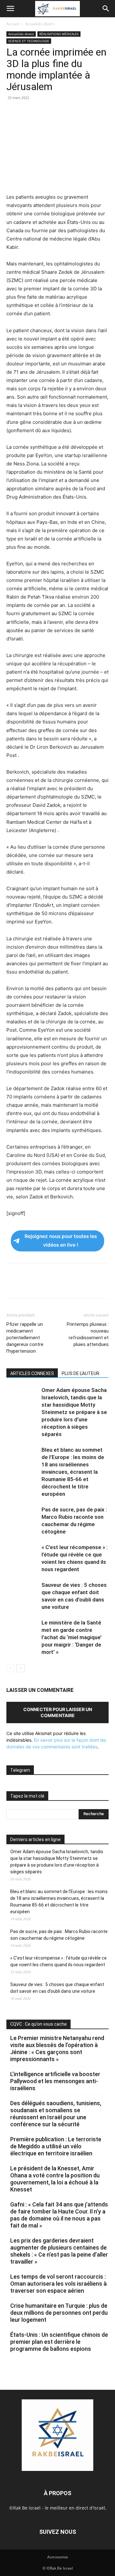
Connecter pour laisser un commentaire (58, 1712)
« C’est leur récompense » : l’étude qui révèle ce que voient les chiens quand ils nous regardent (58, 1961)
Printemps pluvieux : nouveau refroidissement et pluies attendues (88, 1334)
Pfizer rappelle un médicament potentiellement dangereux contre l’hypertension (25, 1338)
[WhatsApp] (57, 112)
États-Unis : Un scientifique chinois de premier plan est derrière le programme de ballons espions (59, 2342)
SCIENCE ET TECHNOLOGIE (29, 41)
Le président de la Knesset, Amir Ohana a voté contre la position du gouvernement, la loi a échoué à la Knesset (55, 2179)
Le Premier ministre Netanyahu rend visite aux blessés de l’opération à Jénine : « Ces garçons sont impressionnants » (57, 2049)
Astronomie (58, 2557)
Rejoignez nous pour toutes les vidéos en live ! (61, 1241)
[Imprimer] (72, 112)
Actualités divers (40, 24)
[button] (10, 9)
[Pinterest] (42, 112)
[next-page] (21, 1668)
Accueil (13, 24)
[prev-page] (10, 1668)
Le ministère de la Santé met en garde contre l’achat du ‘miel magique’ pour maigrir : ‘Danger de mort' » (72, 1637)
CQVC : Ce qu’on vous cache (38, 2024)
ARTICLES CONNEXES (32, 1373)
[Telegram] (86, 112)
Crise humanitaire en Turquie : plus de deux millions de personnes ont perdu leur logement (59, 2313)
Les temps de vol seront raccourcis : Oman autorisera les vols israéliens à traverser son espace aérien (58, 2284)
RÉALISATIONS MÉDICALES (59, 34)
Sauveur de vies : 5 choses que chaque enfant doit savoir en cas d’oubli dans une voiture (57, 1988)
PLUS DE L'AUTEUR (80, 1373)
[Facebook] (13, 112)
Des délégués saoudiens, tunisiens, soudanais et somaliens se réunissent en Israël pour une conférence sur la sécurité (56, 2114)
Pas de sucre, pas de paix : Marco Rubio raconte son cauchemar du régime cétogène (59, 1935)
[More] (101, 112)
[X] (27, 112)
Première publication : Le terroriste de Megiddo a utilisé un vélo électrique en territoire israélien (56, 2146)
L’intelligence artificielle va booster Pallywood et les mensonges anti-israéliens (55, 2081)
